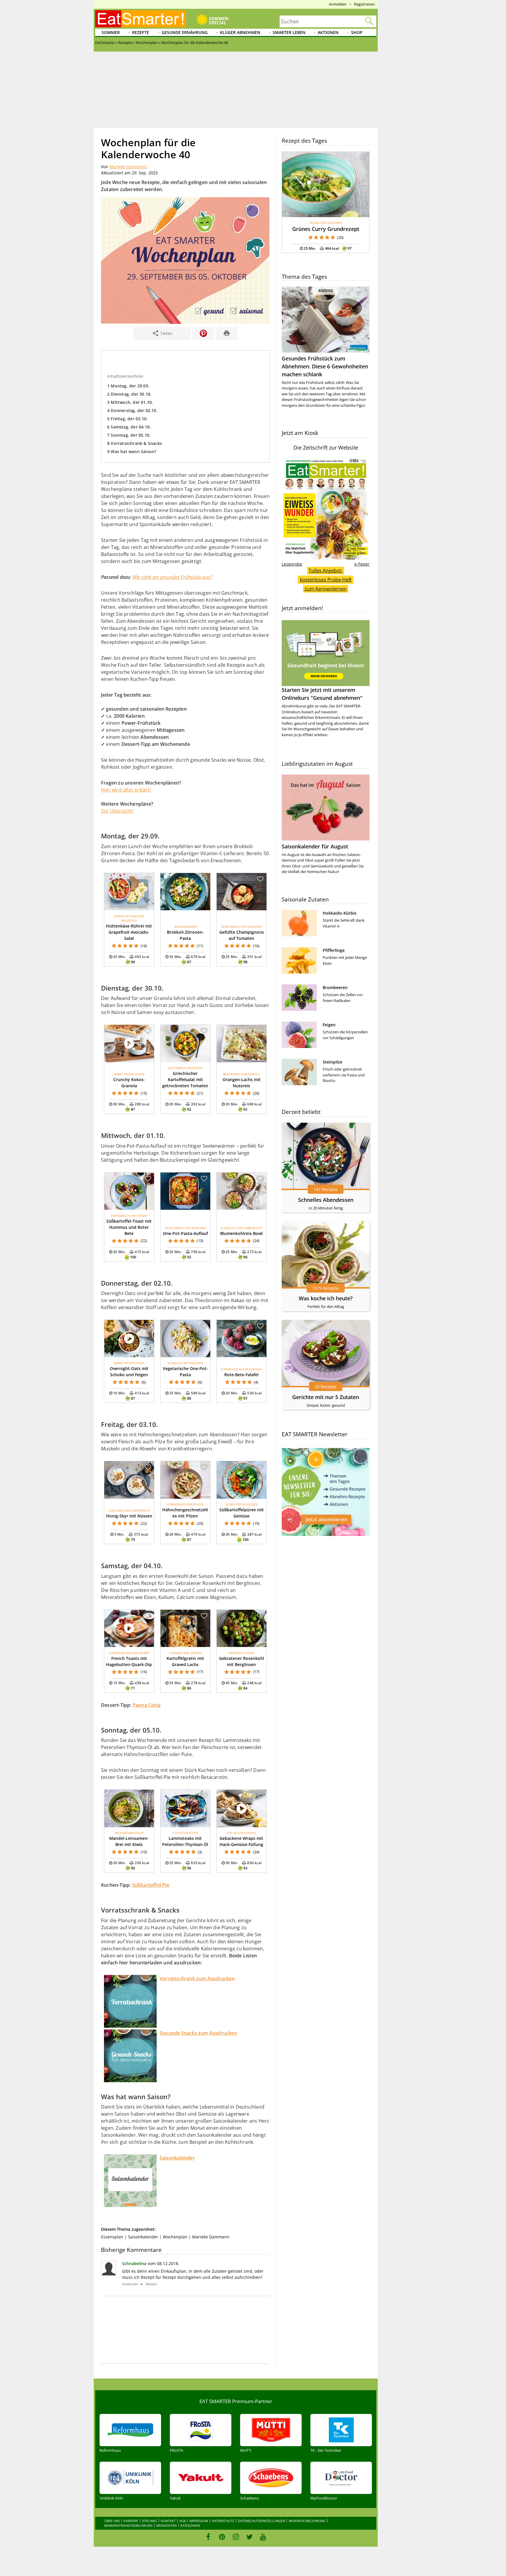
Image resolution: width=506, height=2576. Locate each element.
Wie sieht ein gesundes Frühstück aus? (172, 577)
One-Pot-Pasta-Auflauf (185, 1233)
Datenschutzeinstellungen (261, 2521)
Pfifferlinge (334, 950)
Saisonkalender (143, 2237)
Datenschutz (223, 2521)
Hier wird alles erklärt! (126, 790)
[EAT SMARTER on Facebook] (208, 2537)
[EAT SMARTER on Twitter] (249, 2537)
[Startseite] (141, 19)
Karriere (131, 2521)
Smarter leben (289, 32)
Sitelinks (149, 2521)
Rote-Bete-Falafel (241, 1375)
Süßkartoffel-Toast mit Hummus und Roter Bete (129, 1227)
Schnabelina (134, 2263)
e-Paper (362, 564)
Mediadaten (166, 2525)
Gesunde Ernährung (185, 32)
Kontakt (168, 2521)
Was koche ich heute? (326, 1298)
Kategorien (190, 2525)
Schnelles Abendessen (326, 1200)
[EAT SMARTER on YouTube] (263, 2537)
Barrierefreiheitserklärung (128, 2525)
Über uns (112, 2521)
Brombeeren (335, 987)
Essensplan (112, 2237)
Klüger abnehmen (240, 32)
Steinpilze (333, 1062)
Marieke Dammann (128, 167)
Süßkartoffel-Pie (151, 1885)
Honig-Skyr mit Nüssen (129, 1516)
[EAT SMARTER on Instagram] (236, 2537)
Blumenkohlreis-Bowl (241, 1233)
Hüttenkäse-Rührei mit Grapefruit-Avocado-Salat (129, 932)
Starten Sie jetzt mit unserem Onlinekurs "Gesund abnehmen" (322, 694)
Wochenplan (175, 2237)
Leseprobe (292, 564)
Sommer (111, 32)
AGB (182, 2521)
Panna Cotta (147, 1705)
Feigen (329, 1025)
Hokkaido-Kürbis (340, 913)
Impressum (199, 2521)
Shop (357, 32)
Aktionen (328, 32)
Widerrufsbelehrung (307, 2521)
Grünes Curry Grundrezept (326, 229)
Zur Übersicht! (117, 811)
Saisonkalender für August (315, 846)
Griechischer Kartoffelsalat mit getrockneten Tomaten (185, 1079)
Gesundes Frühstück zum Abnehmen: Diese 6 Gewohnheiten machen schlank (325, 366)
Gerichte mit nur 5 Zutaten (326, 1397)
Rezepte (141, 32)
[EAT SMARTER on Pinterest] (222, 2537)
